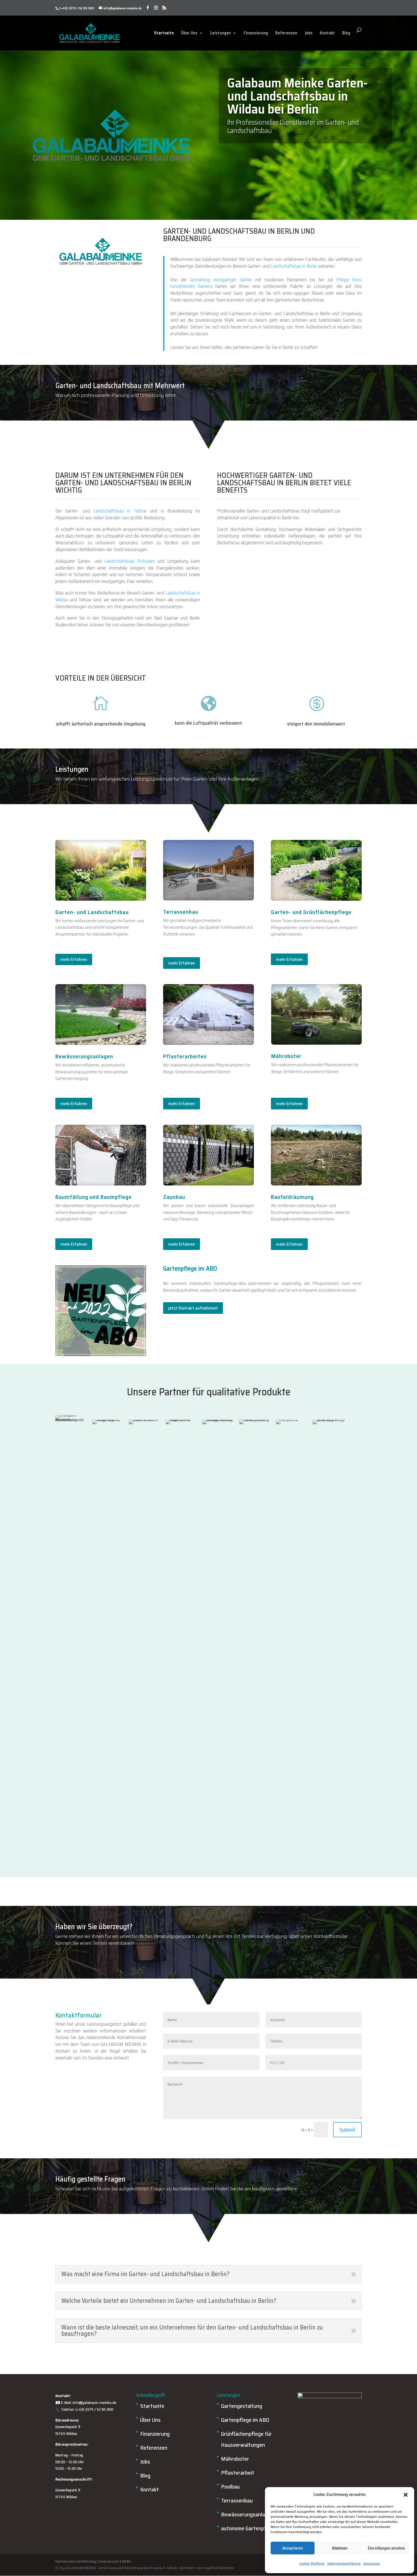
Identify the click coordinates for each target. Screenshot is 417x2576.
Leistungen (221, 33)
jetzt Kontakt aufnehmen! (193, 1308)
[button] (406, 2495)
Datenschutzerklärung (344, 2563)
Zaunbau (174, 1197)
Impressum (372, 2563)
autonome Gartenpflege (248, 2528)
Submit (347, 2130)
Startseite (164, 33)
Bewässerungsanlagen (247, 2514)
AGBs (126, 2561)
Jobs (308, 33)
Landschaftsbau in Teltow (120, 511)
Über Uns (189, 33)
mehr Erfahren (74, 959)
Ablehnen (340, 2548)
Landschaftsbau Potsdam (129, 561)
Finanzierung (256, 33)
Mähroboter (235, 2459)
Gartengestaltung (242, 2406)
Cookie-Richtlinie (312, 2563)
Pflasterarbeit (238, 2473)
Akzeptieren (293, 2548)
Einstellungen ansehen (387, 2548)
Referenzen (286, 33)
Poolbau (230, 2487)
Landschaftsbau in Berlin (294, 266)
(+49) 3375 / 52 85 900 (77, 8)
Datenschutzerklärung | (77, 2561)
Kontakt (327, 33)
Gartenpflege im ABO (245, 2420)
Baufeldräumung (292, 1197)
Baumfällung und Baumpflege (93, 1197)
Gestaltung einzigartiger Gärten (221, 280)
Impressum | (110, 2561)
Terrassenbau (237, 2500)
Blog (346, 33)
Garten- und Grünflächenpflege (311, 912)
